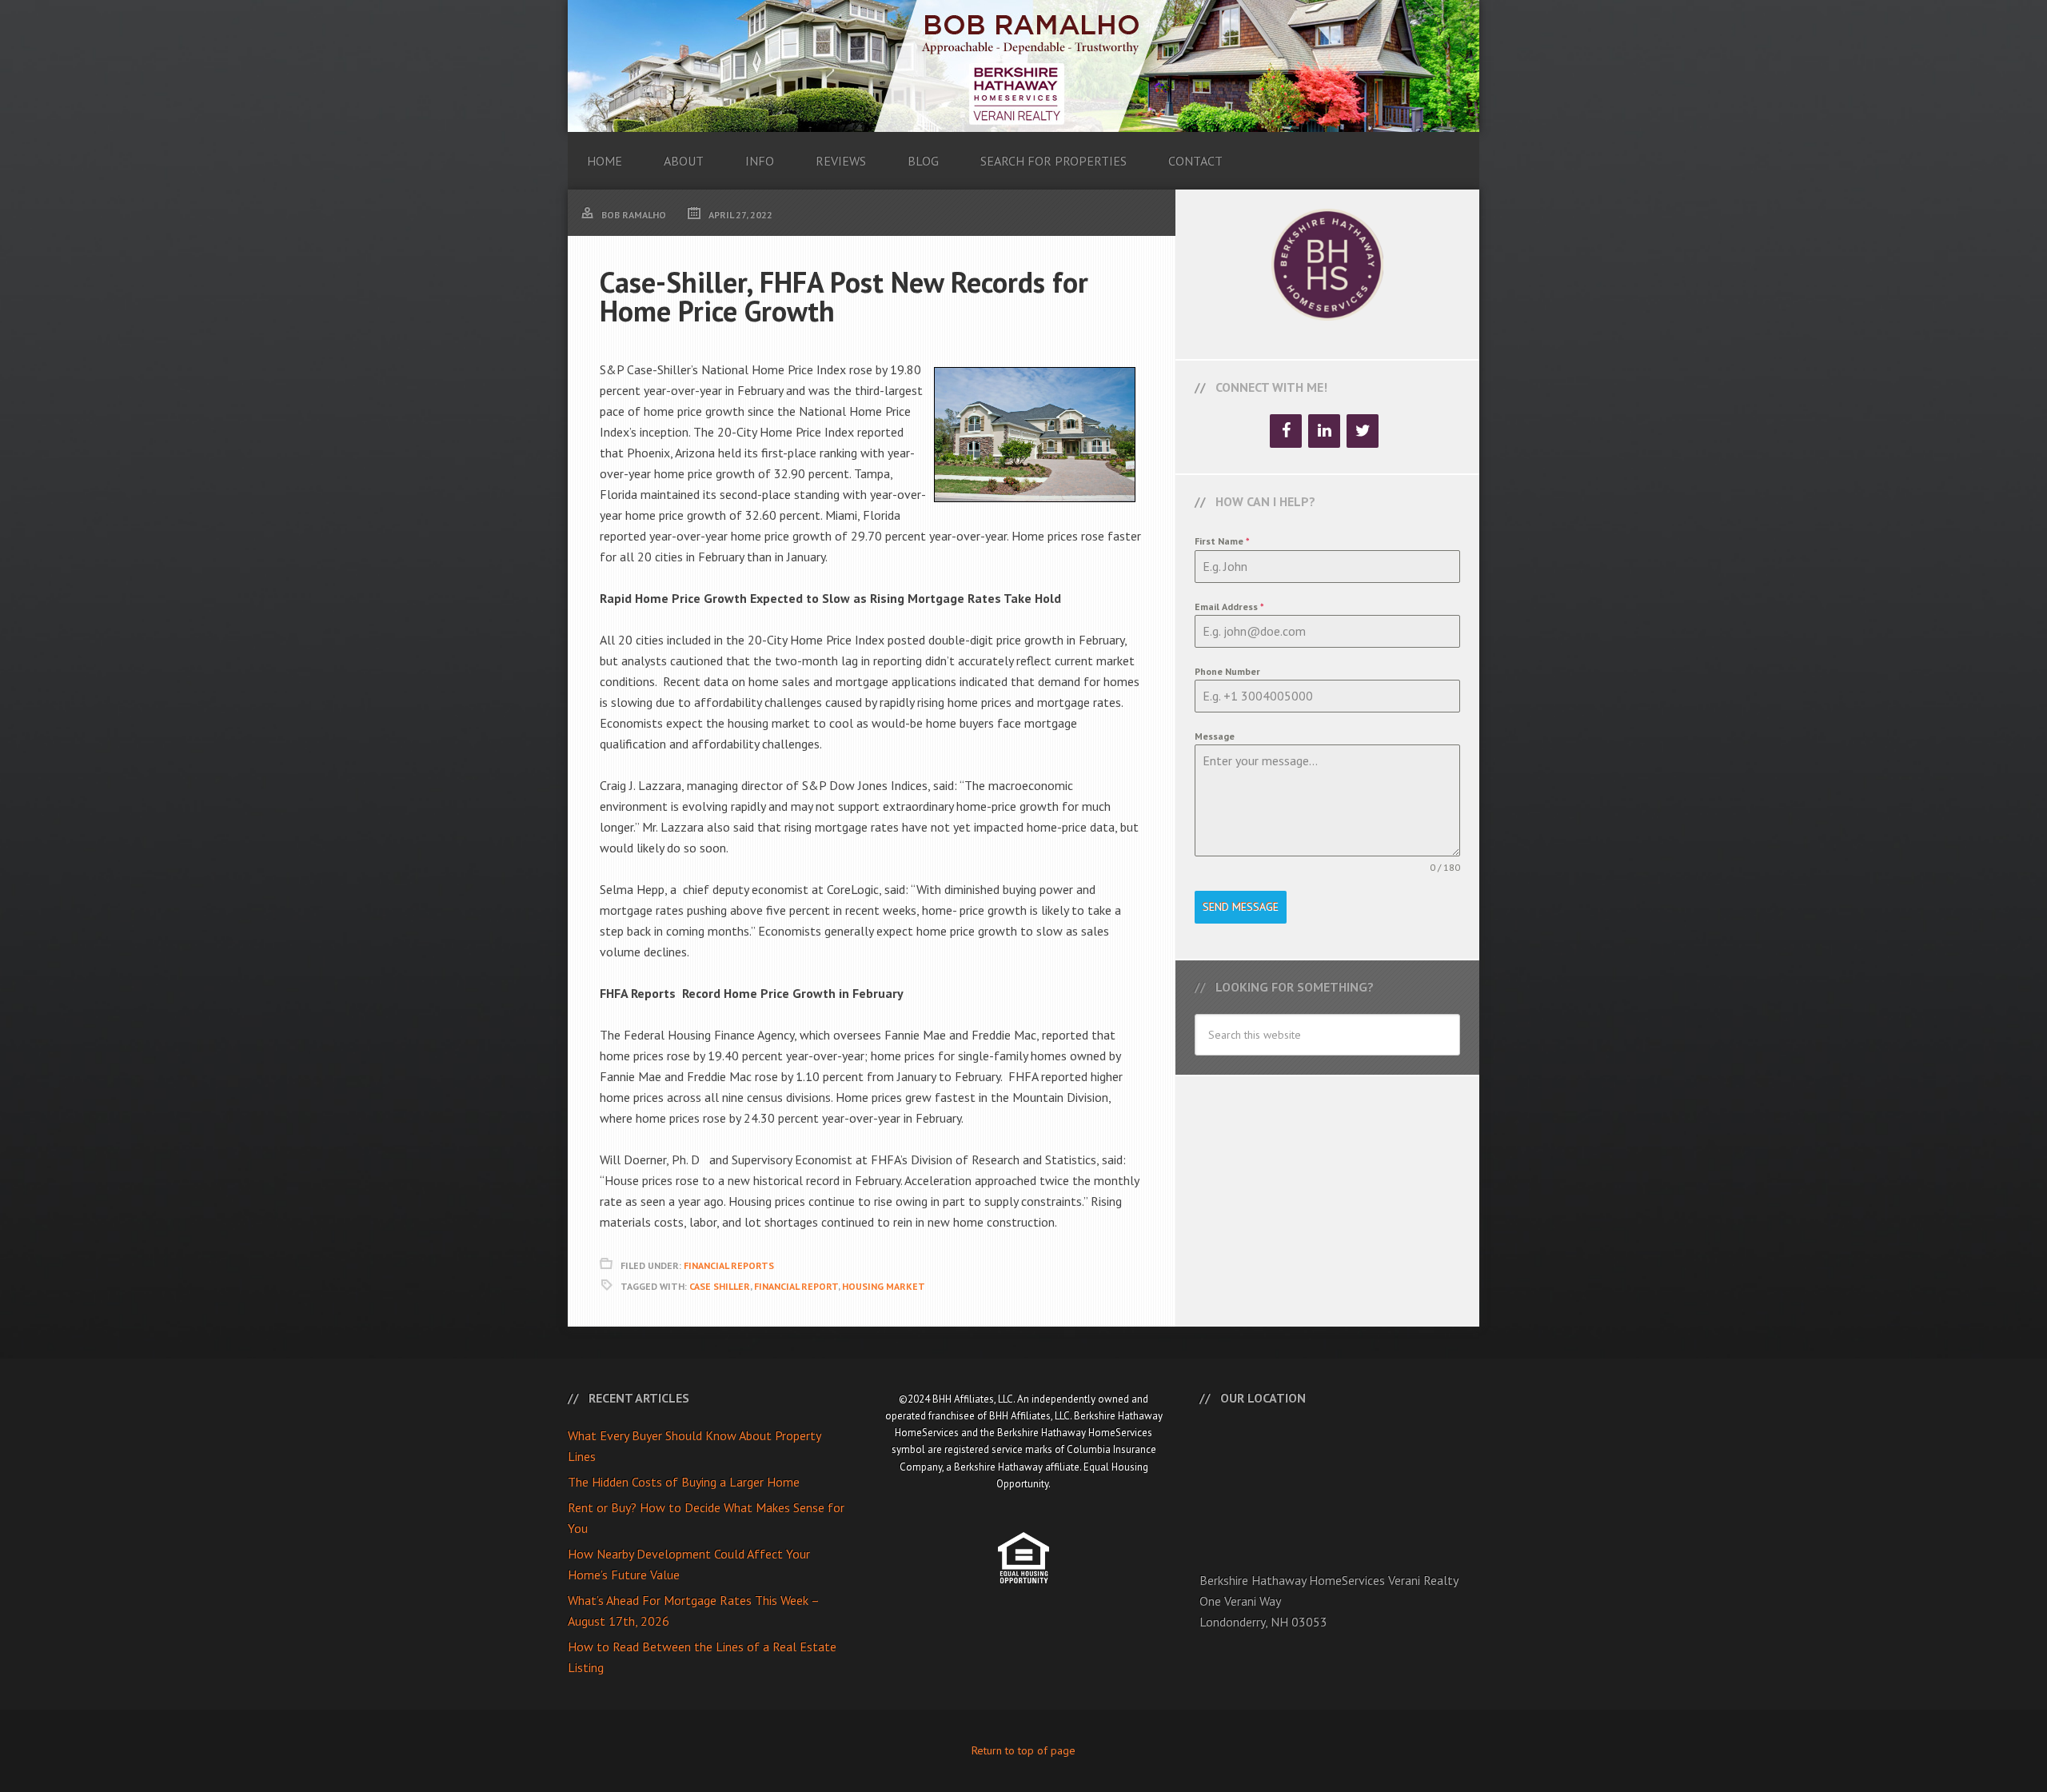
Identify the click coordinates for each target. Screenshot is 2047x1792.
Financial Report (796, 1286)
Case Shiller (720, 1286)
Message (1215, 736)
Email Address (1229, 607)
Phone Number (1227, 671)
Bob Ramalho (1023, 66)
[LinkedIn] (1324, 431)
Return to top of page (1023, 1750)
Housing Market (884, 1286)
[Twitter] (1363, 431)
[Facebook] (1286, 431)
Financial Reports (729, 1265)
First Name (1222, 541)
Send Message (1241, 907)
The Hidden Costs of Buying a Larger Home (684, 1482)
